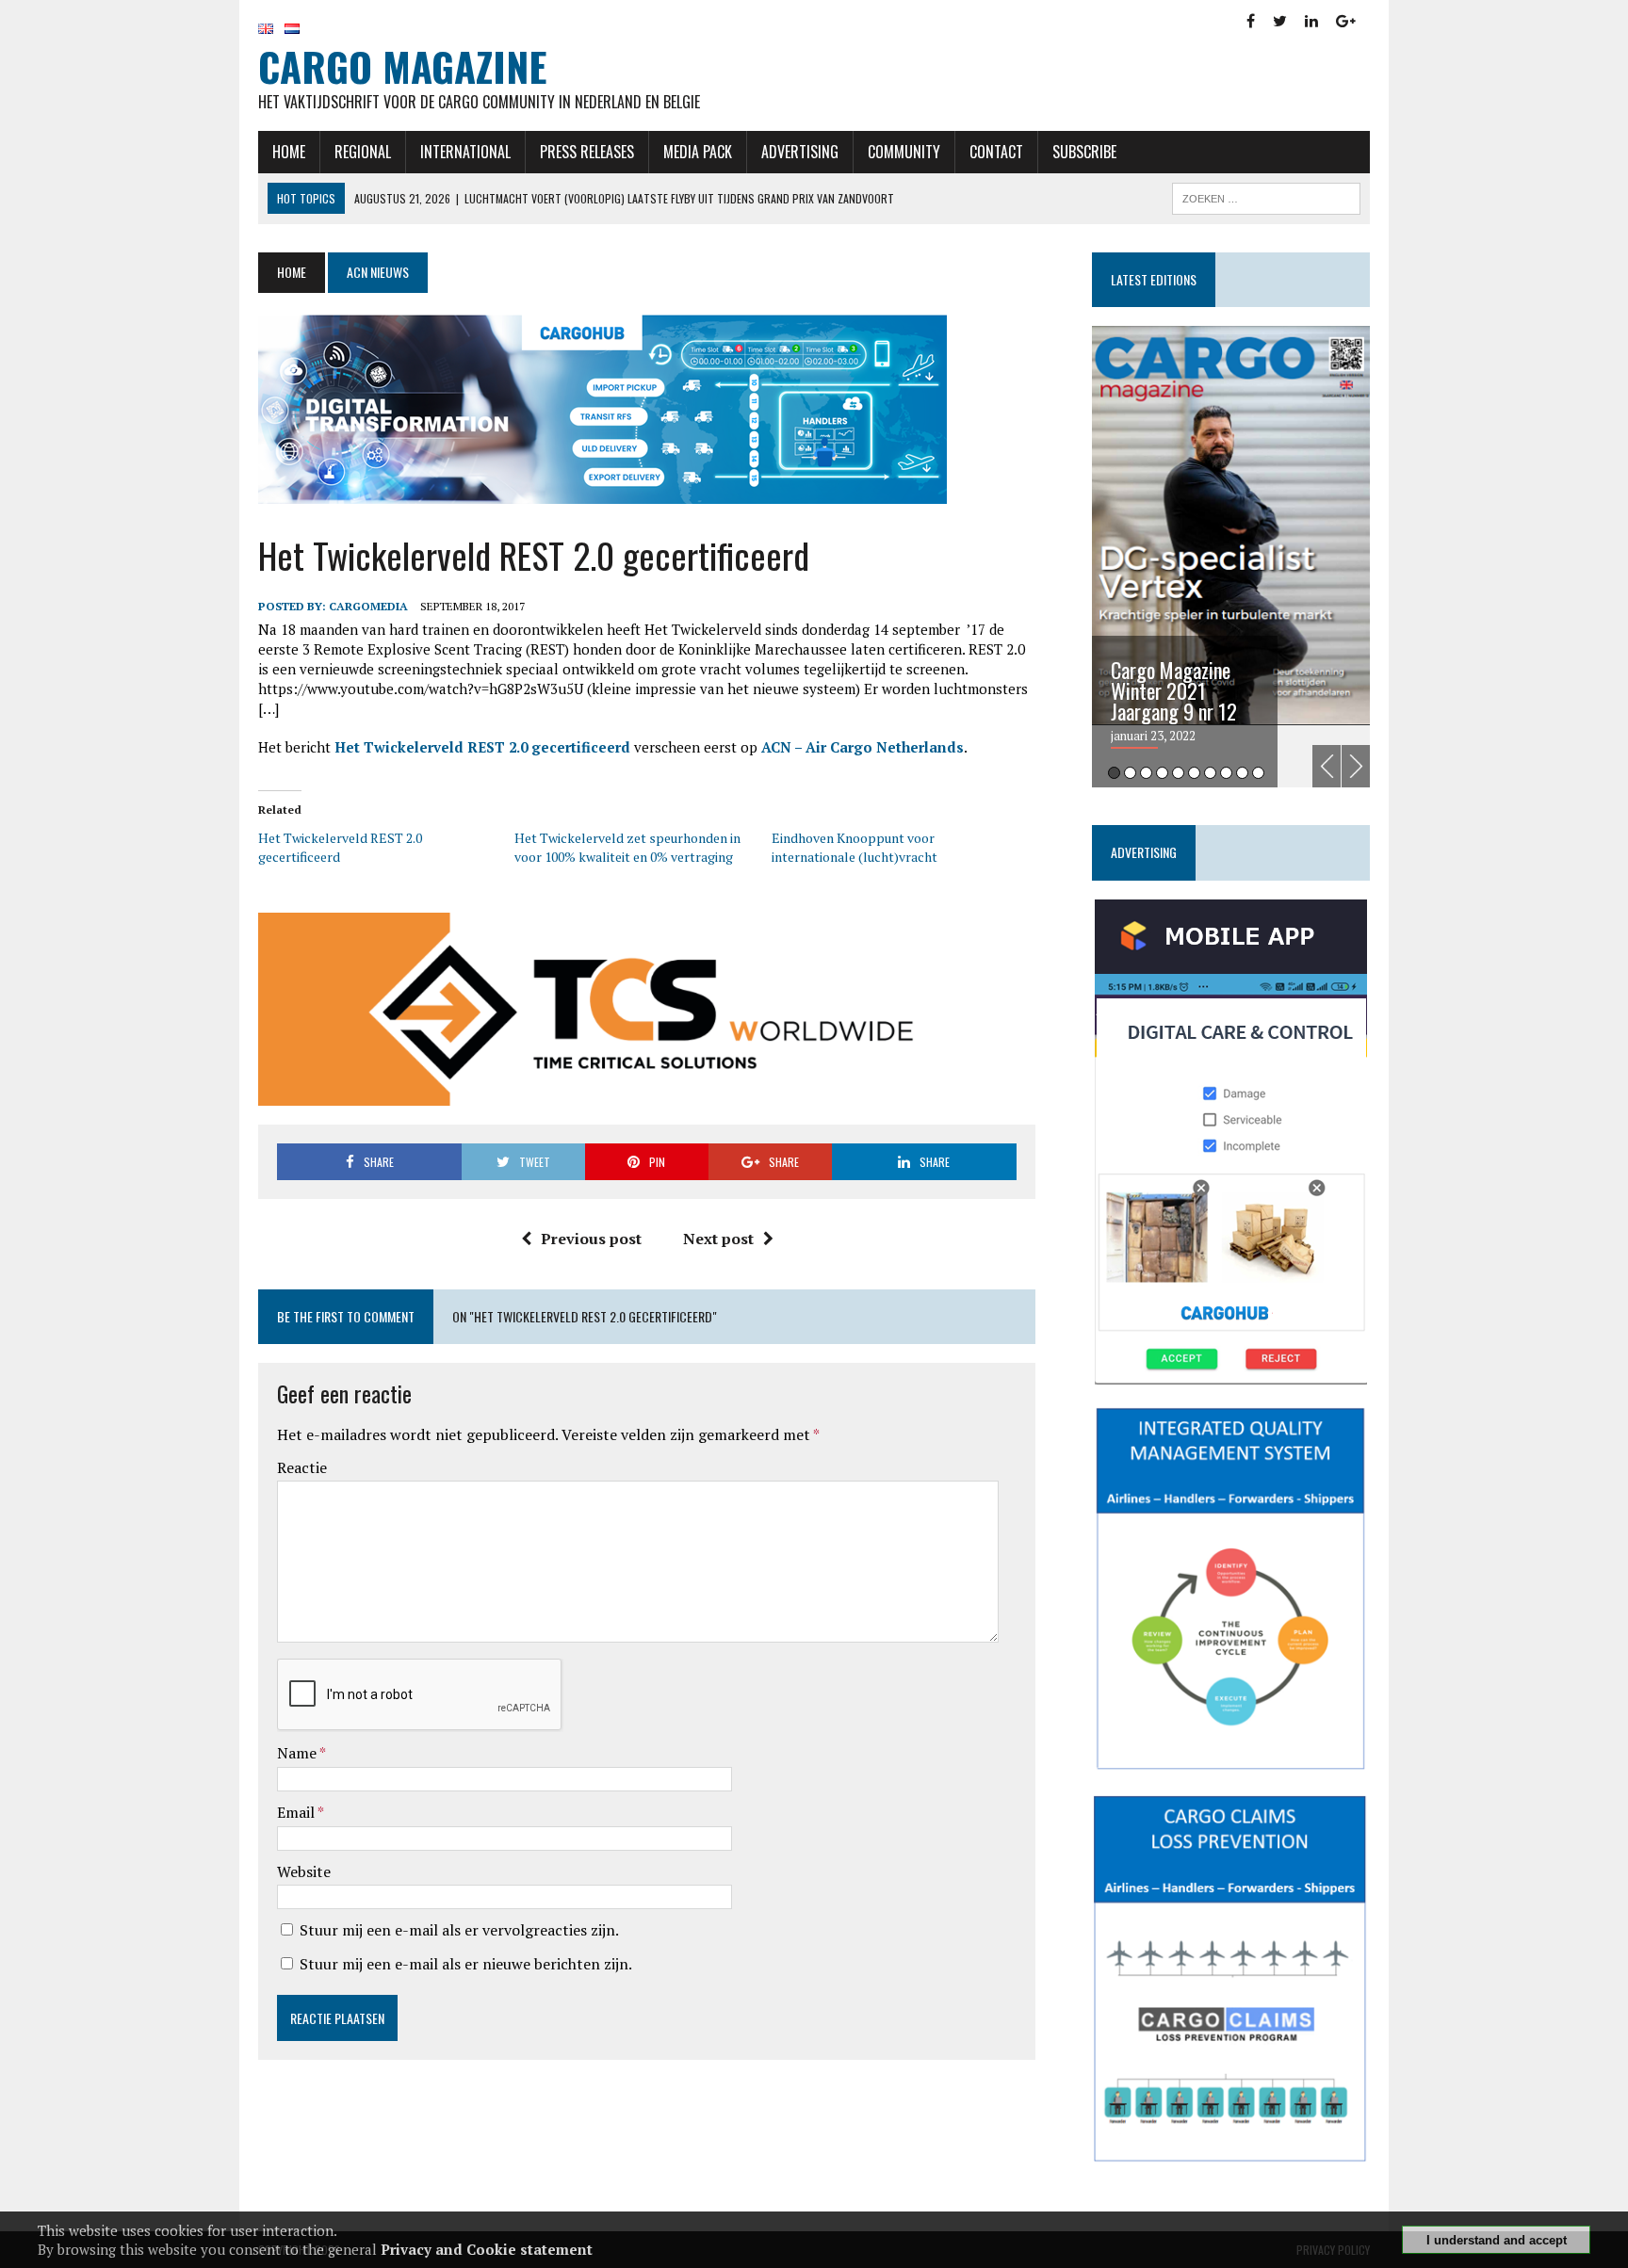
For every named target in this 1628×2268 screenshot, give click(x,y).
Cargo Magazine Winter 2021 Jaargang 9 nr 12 (1174, 690)
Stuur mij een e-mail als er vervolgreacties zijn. (459, 1930)
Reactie (302, 1467)
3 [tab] (1146, 773)
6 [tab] (1194, 773)
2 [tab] (1130, 773)
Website (304, 1871)
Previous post (591, 1239)
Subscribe (1084, 152)
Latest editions (1154, 279)
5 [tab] (1178, 773)
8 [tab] (1226, 773)
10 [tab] (1258, 773)
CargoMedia (368, 606)
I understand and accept (1497, 2240)
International (465, 152)
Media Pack (698, 152)
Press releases (587, 152)
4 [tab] (1162, 773)
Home (289, 152)
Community (904, 152)
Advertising (800, 152)
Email (297, 1812)
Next (1356, 766)
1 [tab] (1114, 773)
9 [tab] (1242, 773)
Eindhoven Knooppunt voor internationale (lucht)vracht (855, 847)
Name (298, 1753)
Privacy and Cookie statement (487, 2249)
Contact (996, 152)
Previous (1327, 766)
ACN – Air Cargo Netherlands (863, 747)
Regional (363, 152)
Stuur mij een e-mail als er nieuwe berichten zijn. (466, 1964)
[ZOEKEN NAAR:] (1266, 196)
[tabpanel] (1231, 557)
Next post (718, 1239)
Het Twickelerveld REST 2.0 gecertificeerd (482, 747)
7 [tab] (1210, 773)
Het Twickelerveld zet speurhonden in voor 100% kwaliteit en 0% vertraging (627, 847)
